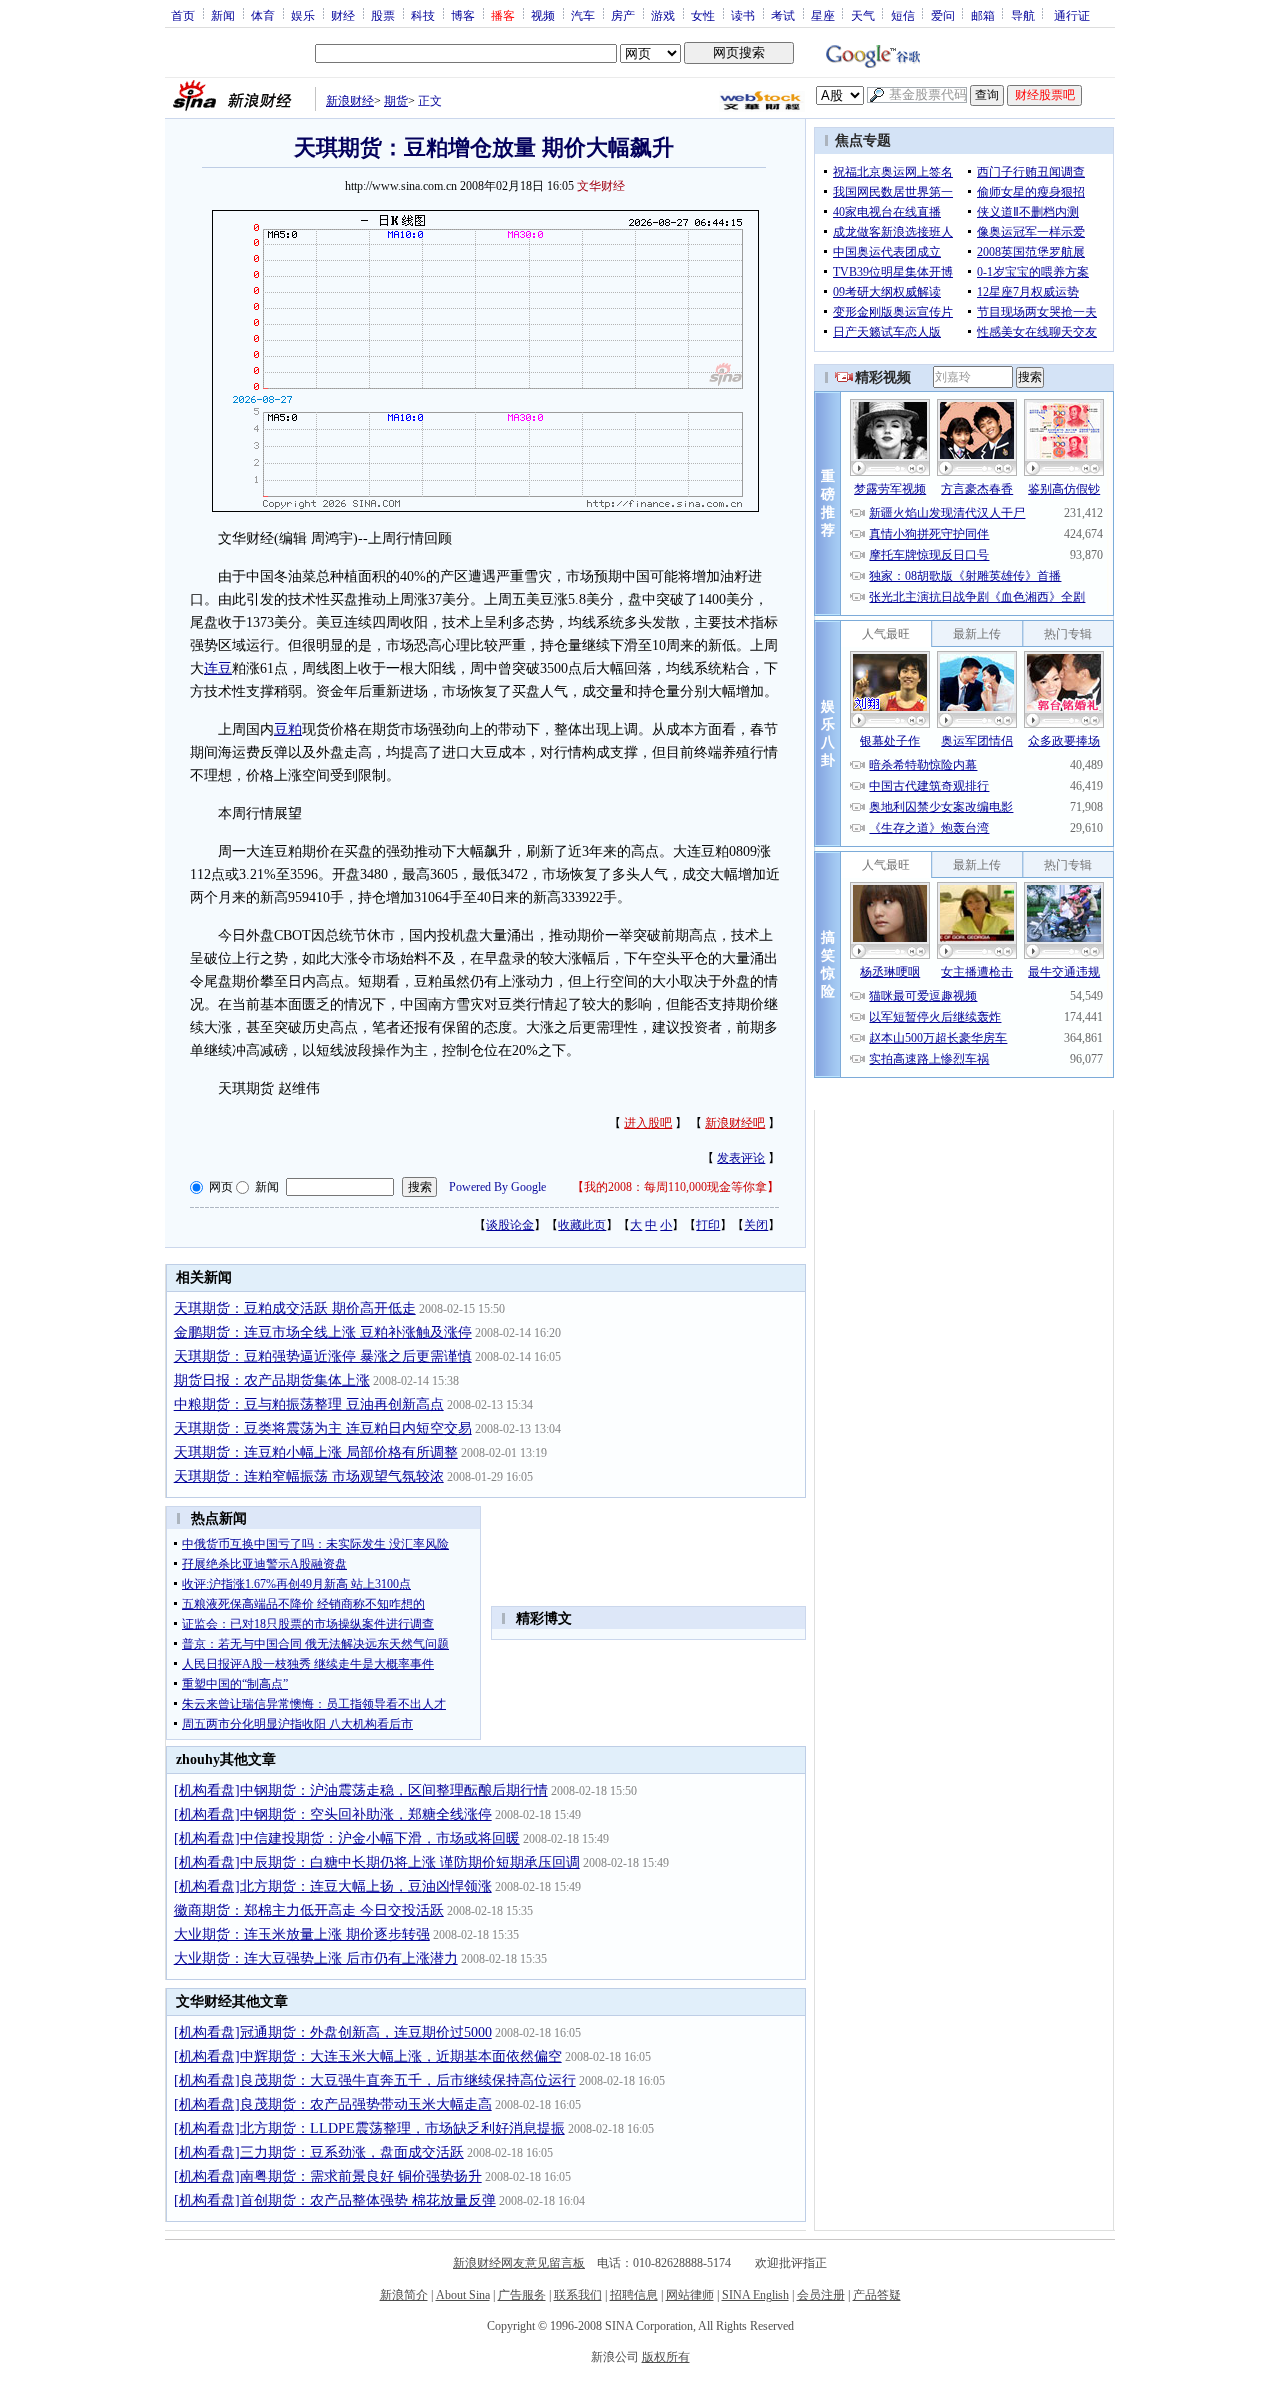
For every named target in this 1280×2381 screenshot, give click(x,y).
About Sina (463, 2295)
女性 (703, 15)
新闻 (223, 15)
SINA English (755, 2295)
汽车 (583, 15)
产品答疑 (877, 2295)
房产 (623, 15)
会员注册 (821, 2295)
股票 (383, 15)
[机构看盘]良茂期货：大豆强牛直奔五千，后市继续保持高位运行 (375, 2080)
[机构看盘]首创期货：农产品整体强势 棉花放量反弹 (335, 2200)
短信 (903, 15)
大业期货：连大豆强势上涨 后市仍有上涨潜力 (316, 1958)
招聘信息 (634, 2295)
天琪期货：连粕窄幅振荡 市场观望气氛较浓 (309, 1476)
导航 (1023, 15)
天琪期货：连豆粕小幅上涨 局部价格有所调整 (316, 1452)
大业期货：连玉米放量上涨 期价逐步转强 (302, 1934)
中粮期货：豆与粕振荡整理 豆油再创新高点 (309, 1404)
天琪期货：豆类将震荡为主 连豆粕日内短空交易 (323, 1428)
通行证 (1072, 15)
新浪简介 (404, 2295)
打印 (708, 1225)
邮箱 (983, 15)
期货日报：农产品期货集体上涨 (272, 1380)
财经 (343, 15)
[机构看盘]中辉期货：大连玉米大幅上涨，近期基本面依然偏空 (368, 2056)
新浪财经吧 (735, 1123)
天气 (863, 15)
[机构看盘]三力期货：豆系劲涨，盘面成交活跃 (319, 2152)
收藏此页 (582, 1225)
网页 (221, 1187)
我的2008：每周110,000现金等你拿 (675, 1187)
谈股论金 (510, 1225)
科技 (423, 15)
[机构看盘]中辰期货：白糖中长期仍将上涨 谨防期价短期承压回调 (377, 1862)
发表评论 (741, 1158)
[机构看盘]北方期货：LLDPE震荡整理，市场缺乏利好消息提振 (369, 2128)
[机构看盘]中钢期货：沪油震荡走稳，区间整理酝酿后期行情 (361, 1790)
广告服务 (522, 2295)
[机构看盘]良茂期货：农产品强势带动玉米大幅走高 (333, 2104)
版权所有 (666, 2357)
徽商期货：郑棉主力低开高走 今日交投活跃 (309, 1910)
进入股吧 (648, 1123)
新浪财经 (350, 101)
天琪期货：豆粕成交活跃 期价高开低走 (295, 1308)
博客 (463, 15)
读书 (743, 15)
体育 (263, 15)
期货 (396, 101)
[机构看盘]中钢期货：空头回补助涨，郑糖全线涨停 (333, 1814)
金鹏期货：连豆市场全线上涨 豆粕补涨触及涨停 (323, 1332)
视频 (543, 15)
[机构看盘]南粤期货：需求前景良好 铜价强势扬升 (328, 2176)
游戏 (663, 15)
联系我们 (578, 2295)
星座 (823, 15)
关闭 (756, 1225)
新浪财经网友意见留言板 (519, 2263)
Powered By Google (497, 1187)
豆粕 (288, 729)
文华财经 (601, 186)
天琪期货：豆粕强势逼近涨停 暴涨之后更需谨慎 (323, 1356)
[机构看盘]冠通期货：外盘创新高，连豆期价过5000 (333, 2032)
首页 (183, 15)
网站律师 (690, 2295)
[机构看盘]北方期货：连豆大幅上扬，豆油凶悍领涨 (333, 1886)
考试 (783, 15)
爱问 (943, 15)
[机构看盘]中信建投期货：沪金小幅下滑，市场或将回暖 (347, 1838)
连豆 (218, 668)
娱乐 (303, 15)
